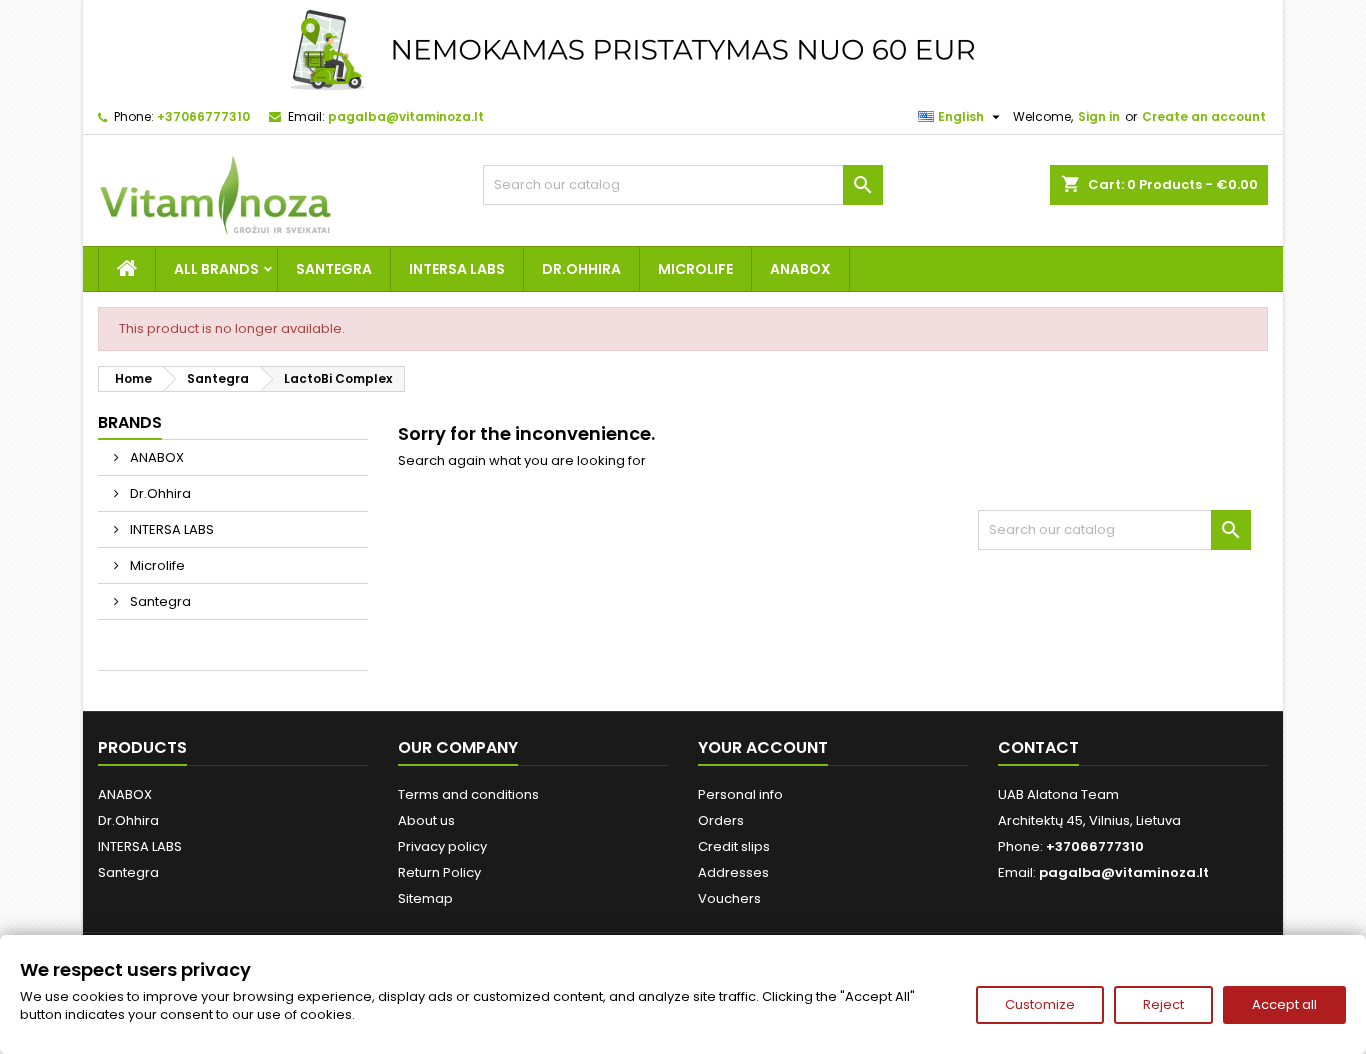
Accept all (1284, 1004)
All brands (216, 269)
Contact (1038, 747)
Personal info (740, 794)
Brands (130, 422)
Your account (763, 747)
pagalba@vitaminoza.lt (406, 116)
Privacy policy (442, 846)
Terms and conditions (468, 794)
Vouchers (729, 898)
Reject (1163, 1004)
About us (426, 820)
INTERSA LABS (457, 269)
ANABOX (800, 269)
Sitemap (425, 898)
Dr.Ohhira (581, 269)
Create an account (1204, 116)
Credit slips (734, 846)
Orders (721, 820)
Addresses (733, 872)
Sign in (1099, 116)
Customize (1040, 1004)
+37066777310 (203, 116)
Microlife (695, 269)
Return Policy (439, 872)
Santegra (334, 269)
